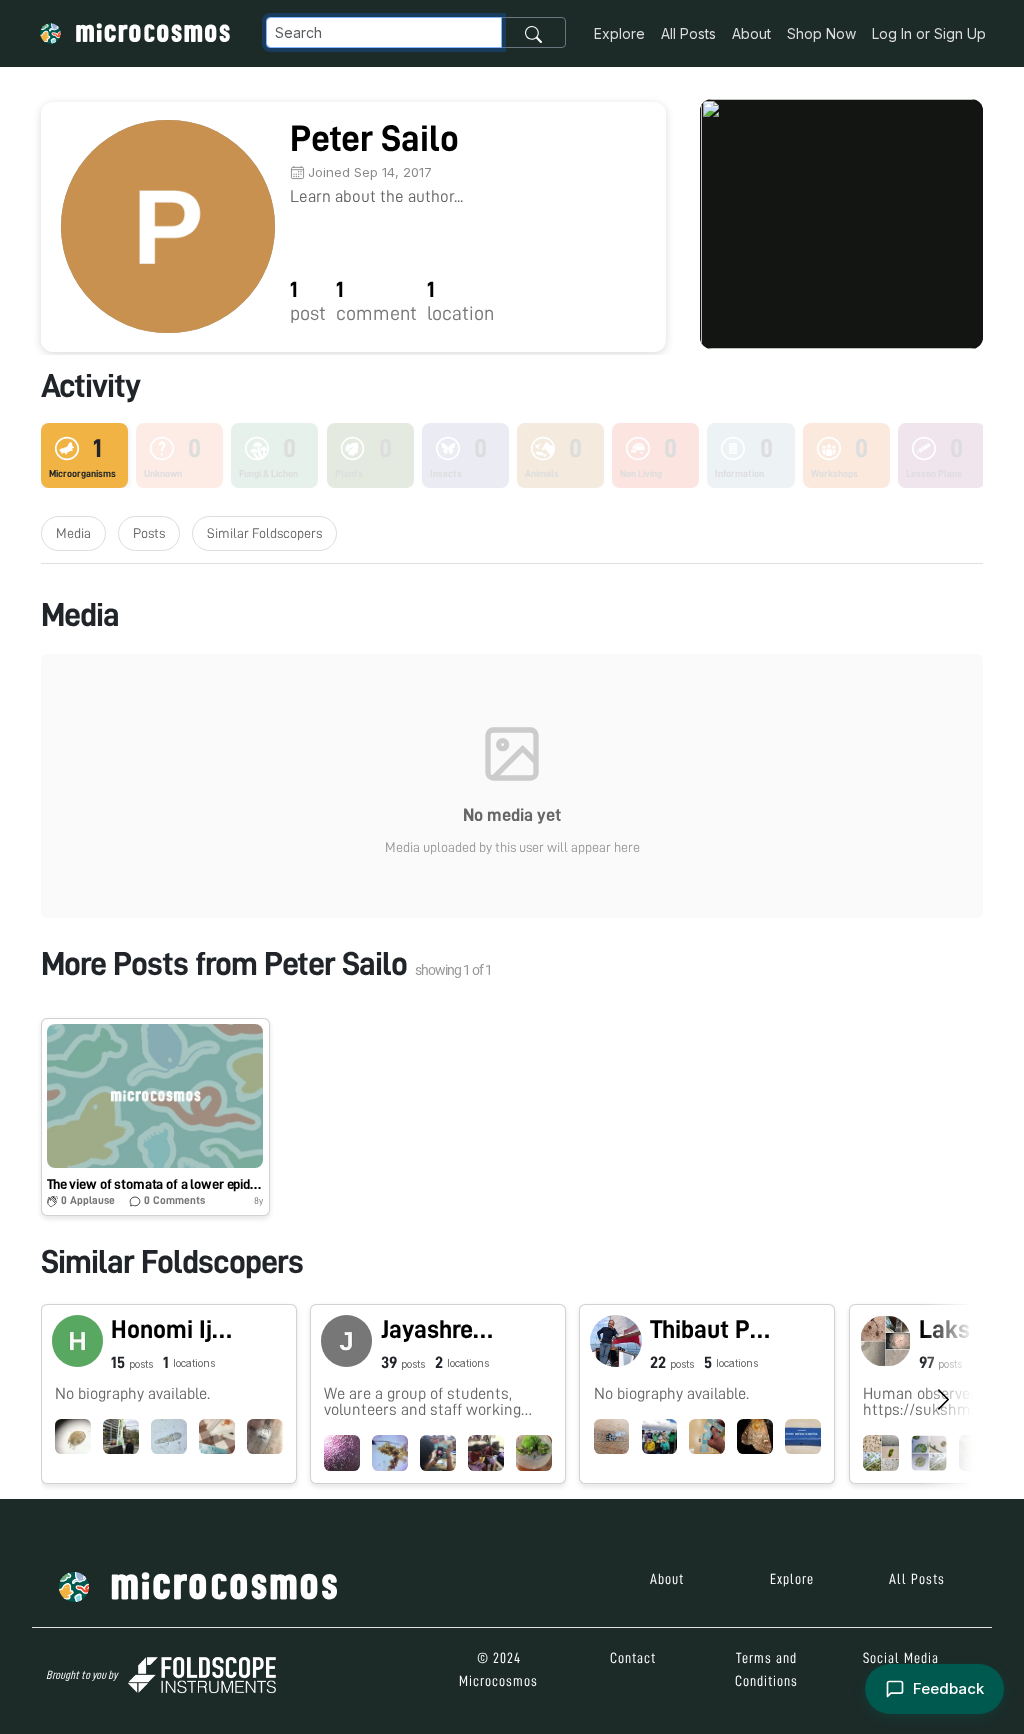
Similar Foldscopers (264, 533)
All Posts (688, 33)
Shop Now (821, 33)
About (751, 33)
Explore (619, 33)
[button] (155, 1117)
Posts (149, 533)
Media (73, 533)
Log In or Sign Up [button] (929, 33)
